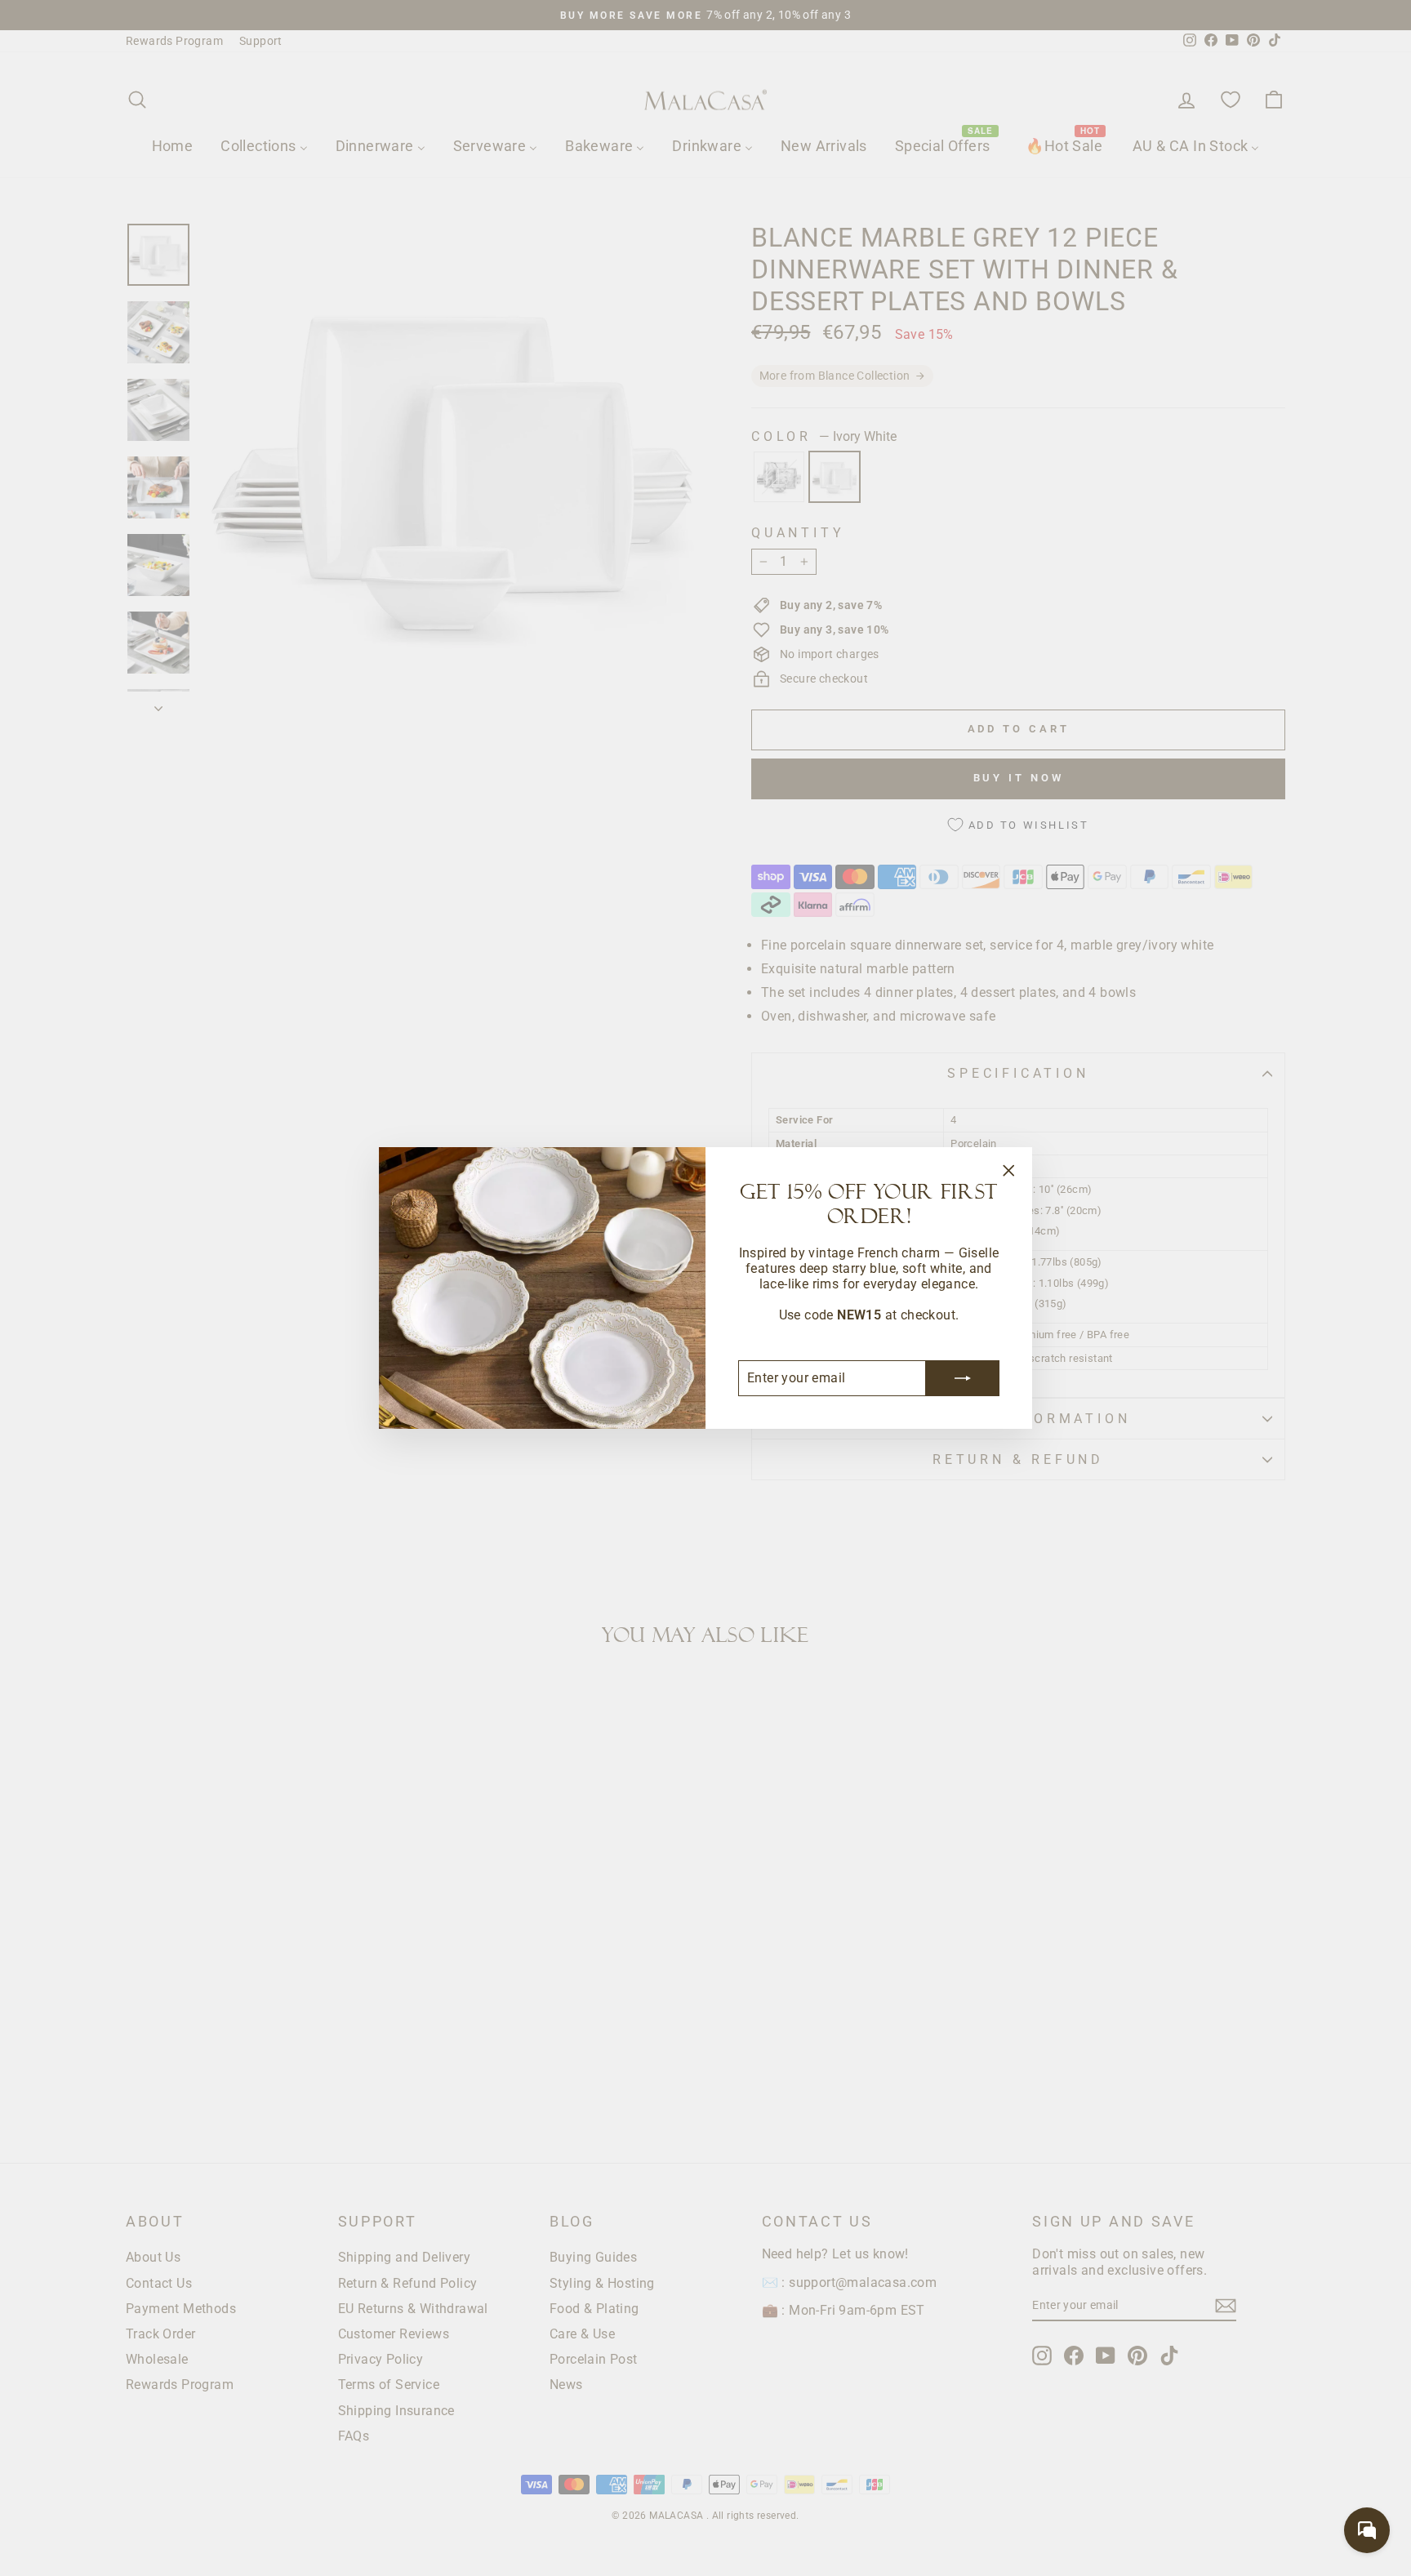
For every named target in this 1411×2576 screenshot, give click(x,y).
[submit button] (963, 1378)
